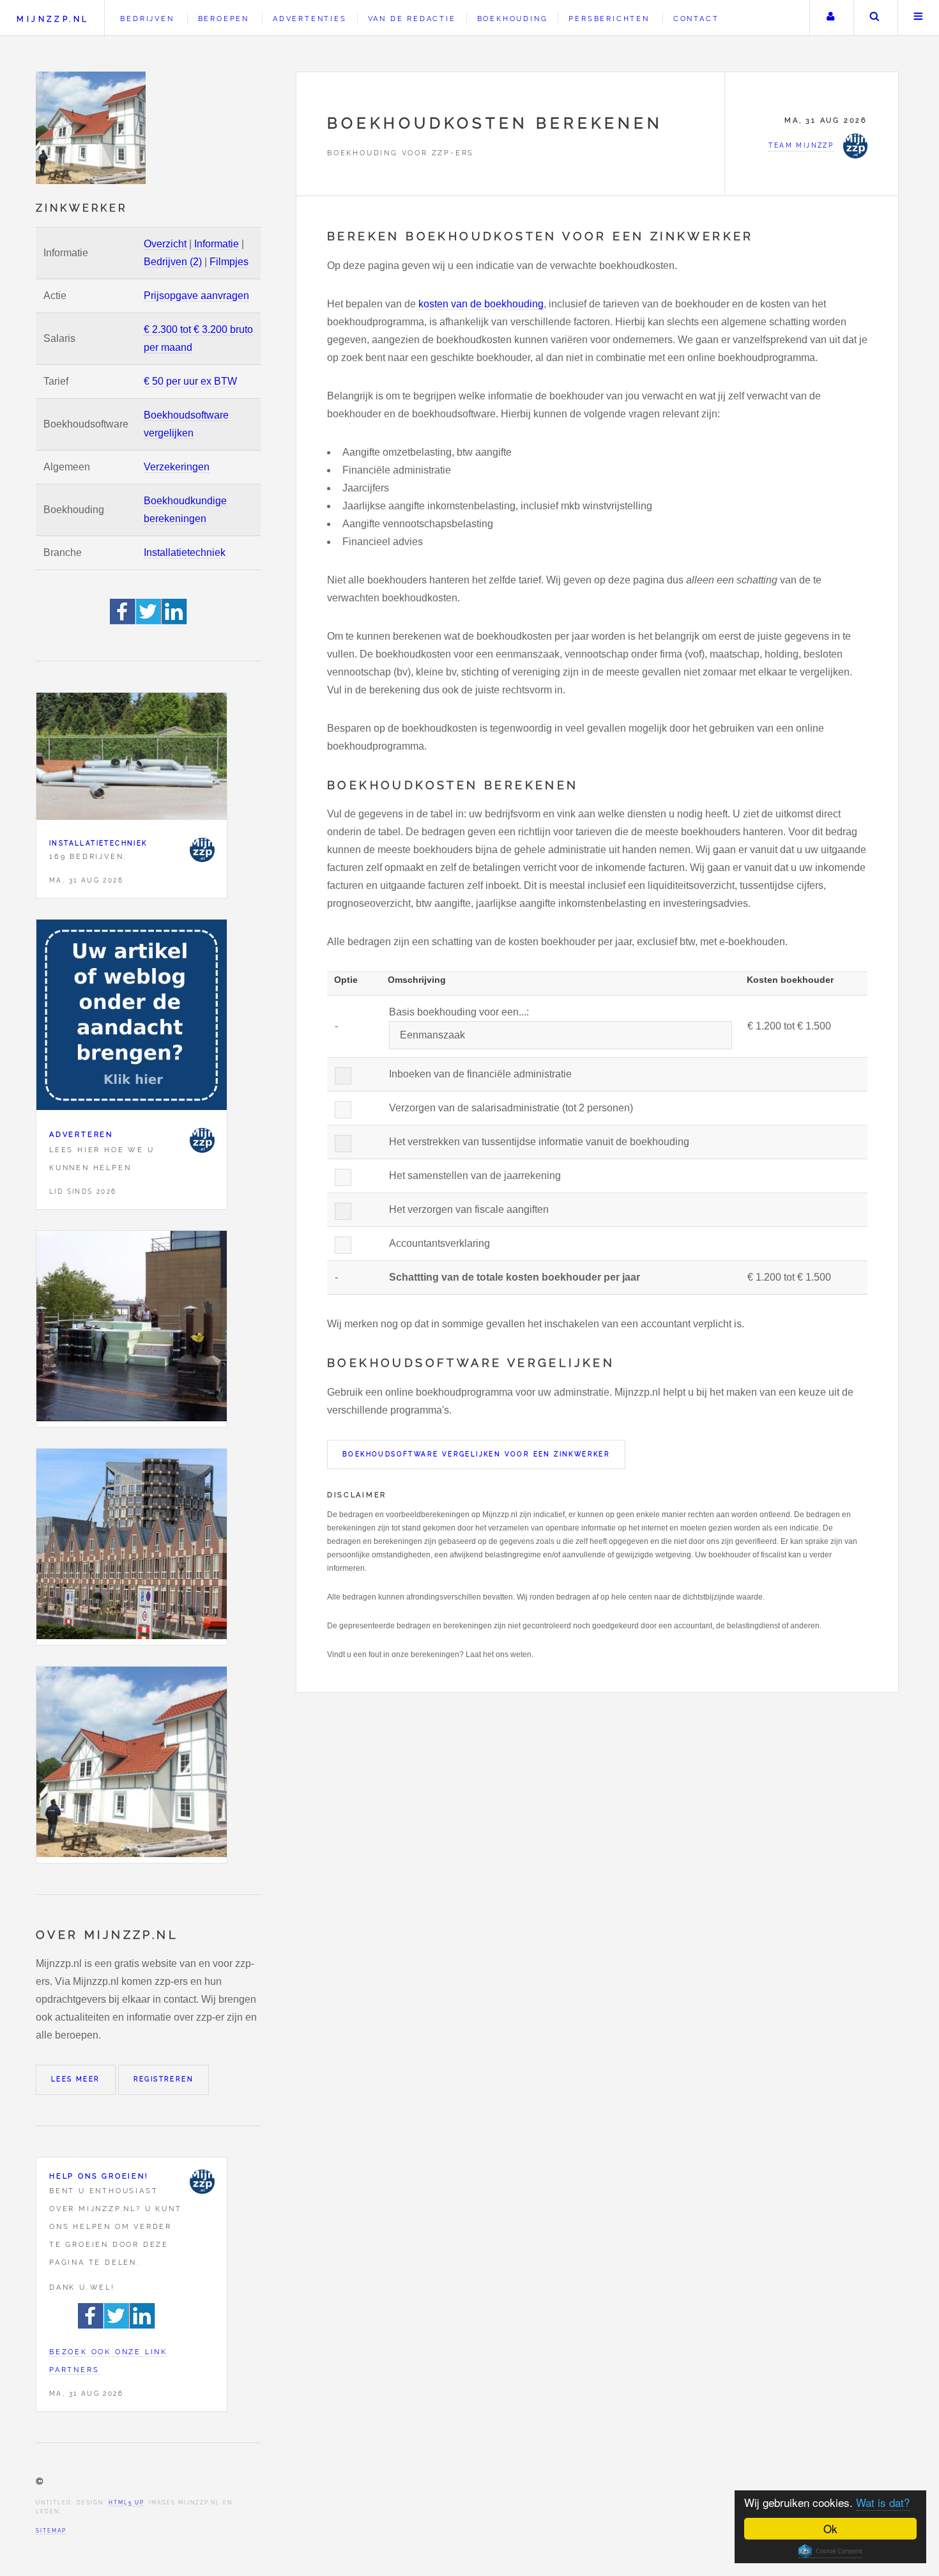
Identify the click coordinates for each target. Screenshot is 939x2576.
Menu (919, 18)
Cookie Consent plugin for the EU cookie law (830, 2551)
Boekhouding (513, 19)
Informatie (217, 244)
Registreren (164, 2079)
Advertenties (310, 19)
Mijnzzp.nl (53, 19)
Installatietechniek (185, 552)
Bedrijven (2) (173, 262)
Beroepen (224, 19)
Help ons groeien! (99, 2176)
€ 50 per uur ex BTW (190, 381)
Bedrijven (147, 19)
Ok (830, 2528)
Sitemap (51, 2531)
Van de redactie (412, 19)
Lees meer (76, 2079)
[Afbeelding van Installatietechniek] (132, 759)
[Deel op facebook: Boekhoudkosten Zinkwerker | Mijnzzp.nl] (123, 621)
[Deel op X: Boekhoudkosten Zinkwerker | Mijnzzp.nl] (149, 621)
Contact (696, 19)
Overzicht (165, 244)
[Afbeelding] (132, 1329)
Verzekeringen (177, 467)
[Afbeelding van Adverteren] (132, 1018)
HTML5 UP (126, 2503)
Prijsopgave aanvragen (196, 296)
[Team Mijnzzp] (202, 850)
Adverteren (81, 1134)
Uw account (830, 18)
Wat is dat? (883, 2502)
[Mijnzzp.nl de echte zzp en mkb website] (92, 128)
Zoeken (874, 18)
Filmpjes (229, 262)
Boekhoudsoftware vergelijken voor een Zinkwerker (476, 1454)
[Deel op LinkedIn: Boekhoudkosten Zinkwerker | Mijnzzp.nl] (174, 621)
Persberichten (609, 19)
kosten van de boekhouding (481, 304)
